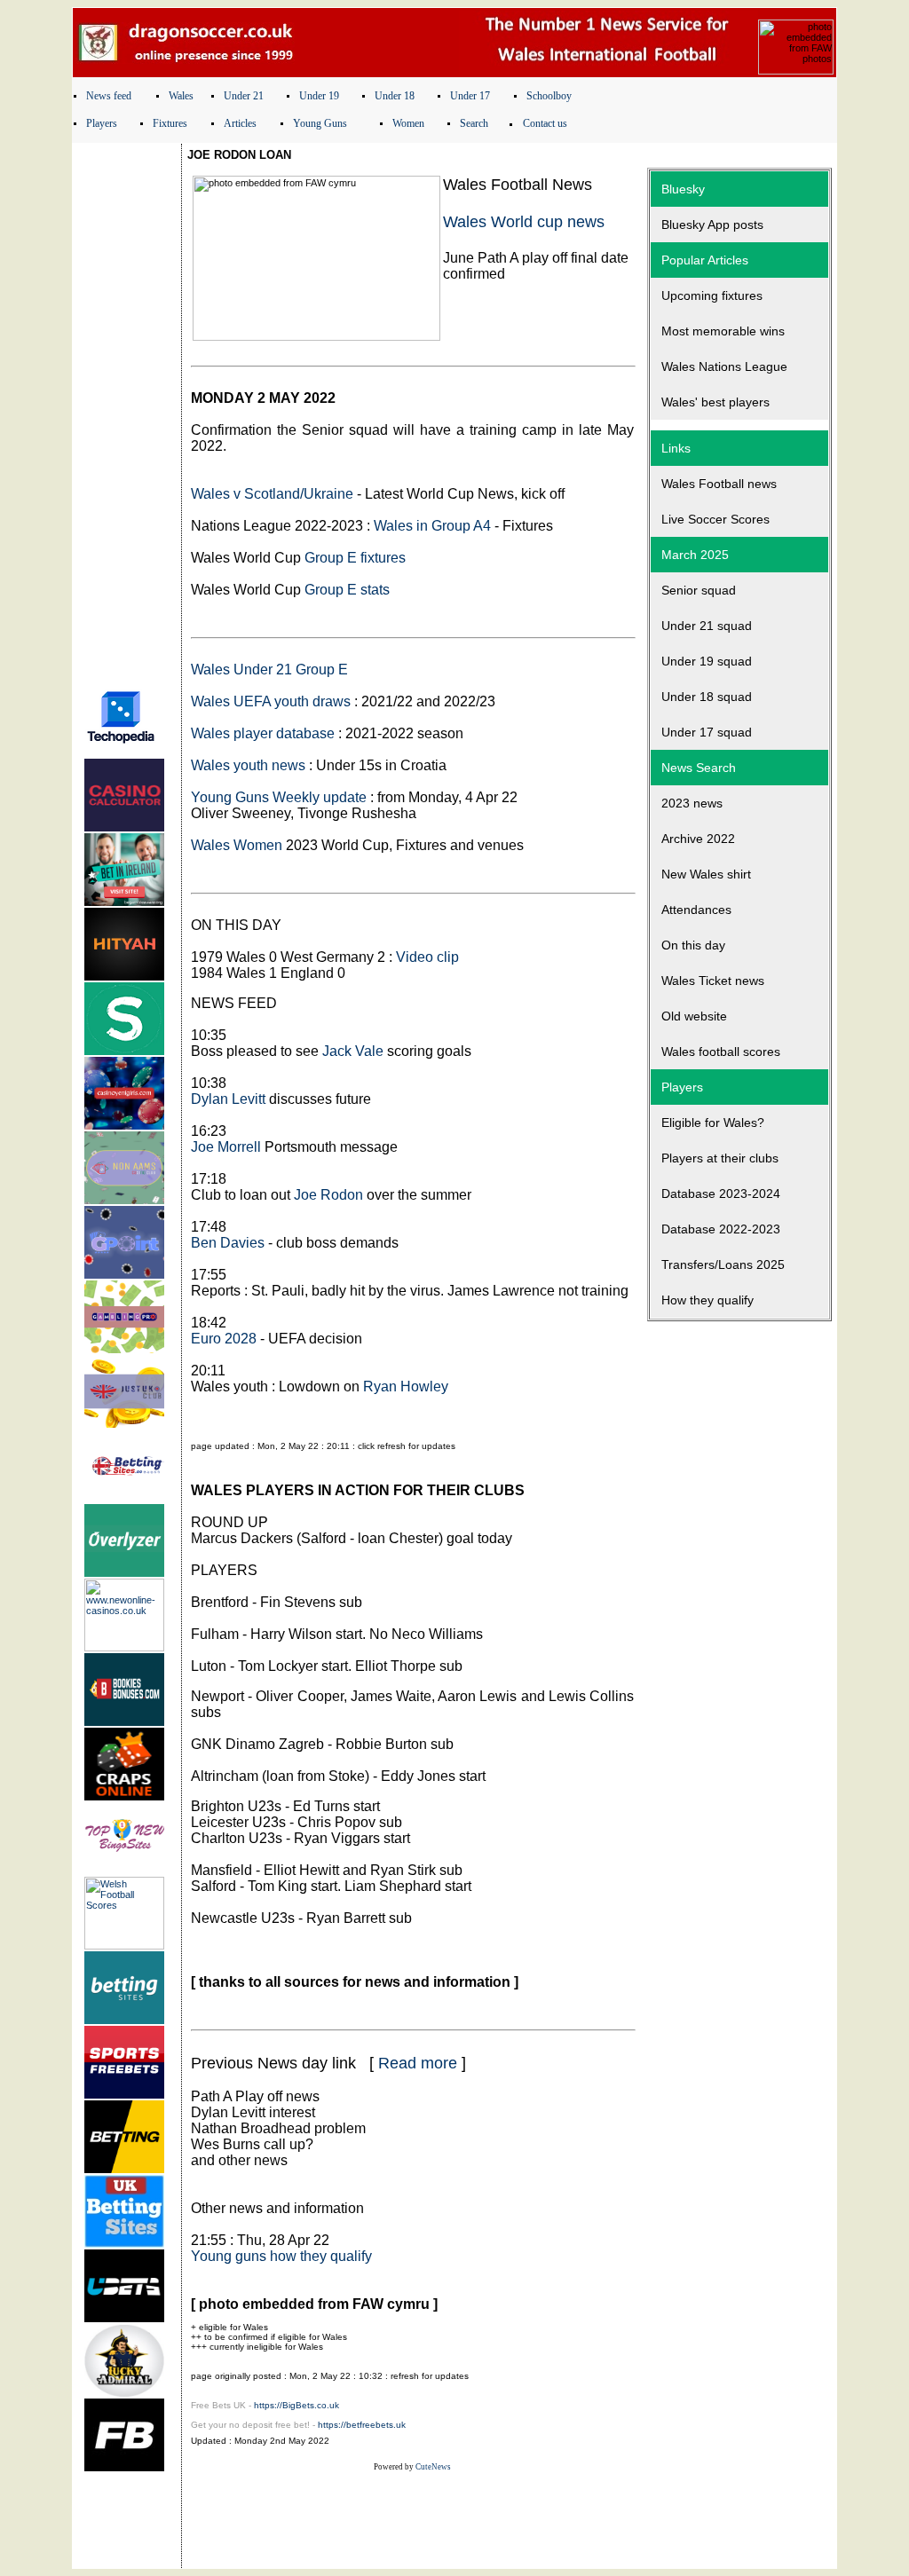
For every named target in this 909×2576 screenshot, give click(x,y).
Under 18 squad (707, 697)
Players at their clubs (720, 1158)
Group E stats (347, 590)
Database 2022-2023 (721, 1229)
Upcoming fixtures (712, 295)
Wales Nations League (724, 366)
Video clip (427, 957)
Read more (418, 2063)
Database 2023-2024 (721, 1193)
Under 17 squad (707, 732)
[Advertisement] (127, 411)
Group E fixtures (355, 558)
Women (408, 123)
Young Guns (320, 123)
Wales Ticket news (713, 981)
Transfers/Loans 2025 (723, 1264)
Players (102, 123)
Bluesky (683, 189)
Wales (181, 96)
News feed (109, 96)
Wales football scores (721, 1052)
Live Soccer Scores (715, 519)
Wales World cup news (524, 222)
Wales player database (263, 733)
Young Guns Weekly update (279, 797)
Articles (240, 123)
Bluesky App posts (712, 225)
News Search (699, 768)
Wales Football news (719, 484)
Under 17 (470, 96)
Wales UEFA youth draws (271, 701)
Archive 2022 (698, 839)
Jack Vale (353, 1051)
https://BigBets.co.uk (296, 2405)
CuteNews (433, 2467)
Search (474, 123)
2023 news (692, 803)
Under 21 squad (707, 626)
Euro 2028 (224, 1339)
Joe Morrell (226, 1147)
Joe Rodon (328, 1195)
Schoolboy (549, 96)
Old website (694, 1016)
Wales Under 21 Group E (269, 670)
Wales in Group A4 (432, 526)
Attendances (696, 910)
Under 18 (395, 96)
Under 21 (244, 96)
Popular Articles (705, 260)
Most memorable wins (723, 331)
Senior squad (699, 590)
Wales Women (237, 845)
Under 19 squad (707, 661)
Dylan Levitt (228, 1099)
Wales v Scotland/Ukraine (272, 494)
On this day (693, 945)
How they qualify (707, 1300)
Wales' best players (715, 402)
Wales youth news (248, 765)
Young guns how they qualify (281, 2256)
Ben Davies (228, 1243)
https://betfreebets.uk (362, 2425)
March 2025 (695, 555)
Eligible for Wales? (713, 1123)
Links (676, 448)
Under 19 (319, 96)
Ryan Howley (406, 1386)
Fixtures (170, 123)
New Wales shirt (706, 874)
